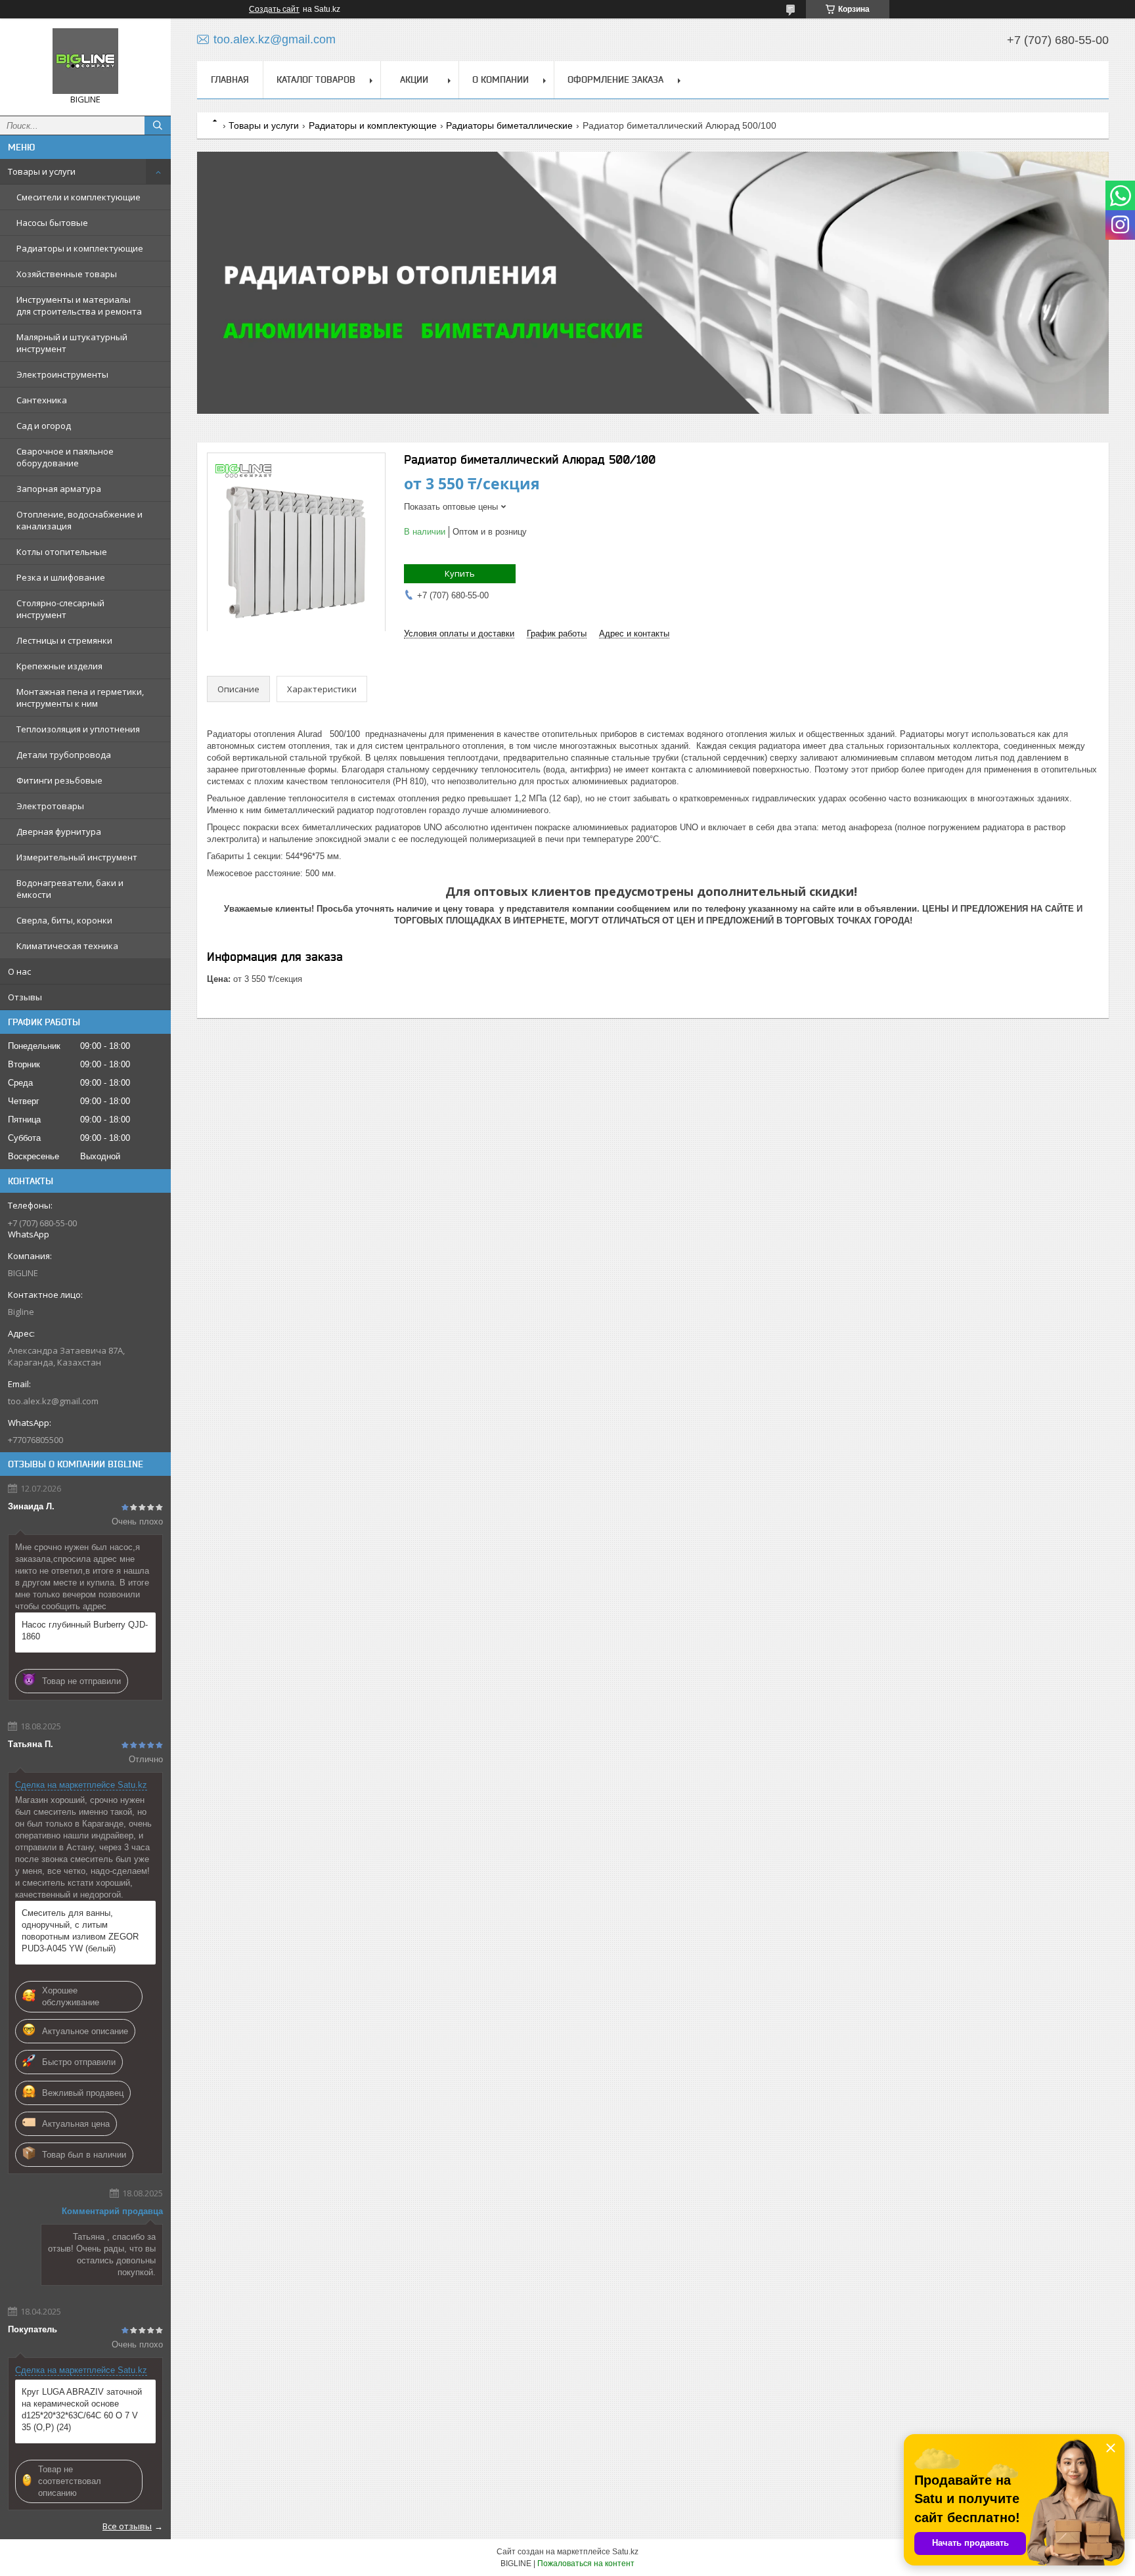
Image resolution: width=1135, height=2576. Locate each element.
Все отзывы (127, 2526)
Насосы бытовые (52, 223)
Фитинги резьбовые (59, 780)
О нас (19, 971)
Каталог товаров (316, 79)
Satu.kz (625, 2552)
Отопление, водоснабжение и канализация (79, 520)
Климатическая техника (67, 946)
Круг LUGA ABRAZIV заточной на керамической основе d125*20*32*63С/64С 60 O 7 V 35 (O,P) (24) (82, 2409)
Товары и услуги (42, 171)
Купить (460, 573)
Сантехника (42, 400)
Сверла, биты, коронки (64, 920)
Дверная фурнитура (59, 832)
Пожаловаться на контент (586, 2564)
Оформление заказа (615, 79)
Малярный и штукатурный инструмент (72, 343)
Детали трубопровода (64, 755)
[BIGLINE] (85, 61)
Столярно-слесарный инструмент (60, 609)
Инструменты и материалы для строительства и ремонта (79, 305)
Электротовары (50, 806)
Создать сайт (274, 9)
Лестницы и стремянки (64, 640)
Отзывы (25, 997)
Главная (230, 79)
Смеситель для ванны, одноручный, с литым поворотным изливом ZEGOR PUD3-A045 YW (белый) (80, 1931)
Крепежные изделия (59, 666)
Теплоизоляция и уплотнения (78, 729)
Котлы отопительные (62, 552)
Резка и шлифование (61, 577)
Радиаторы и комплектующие (80, 248)
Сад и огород (44, 426)
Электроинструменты (62, 374)
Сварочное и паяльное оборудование (65, 457)
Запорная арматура (59, 489)
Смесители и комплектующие (78, 197)
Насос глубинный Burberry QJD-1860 (85, 1631)
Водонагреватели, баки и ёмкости (70, 889)
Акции (414, 79)
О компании (501, 79)
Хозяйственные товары (67, 274)
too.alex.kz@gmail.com (53, 1401)
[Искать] (158, 125)
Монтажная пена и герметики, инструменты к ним (80, 698)
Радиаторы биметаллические (509, 125)
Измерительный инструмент (77, 857)
